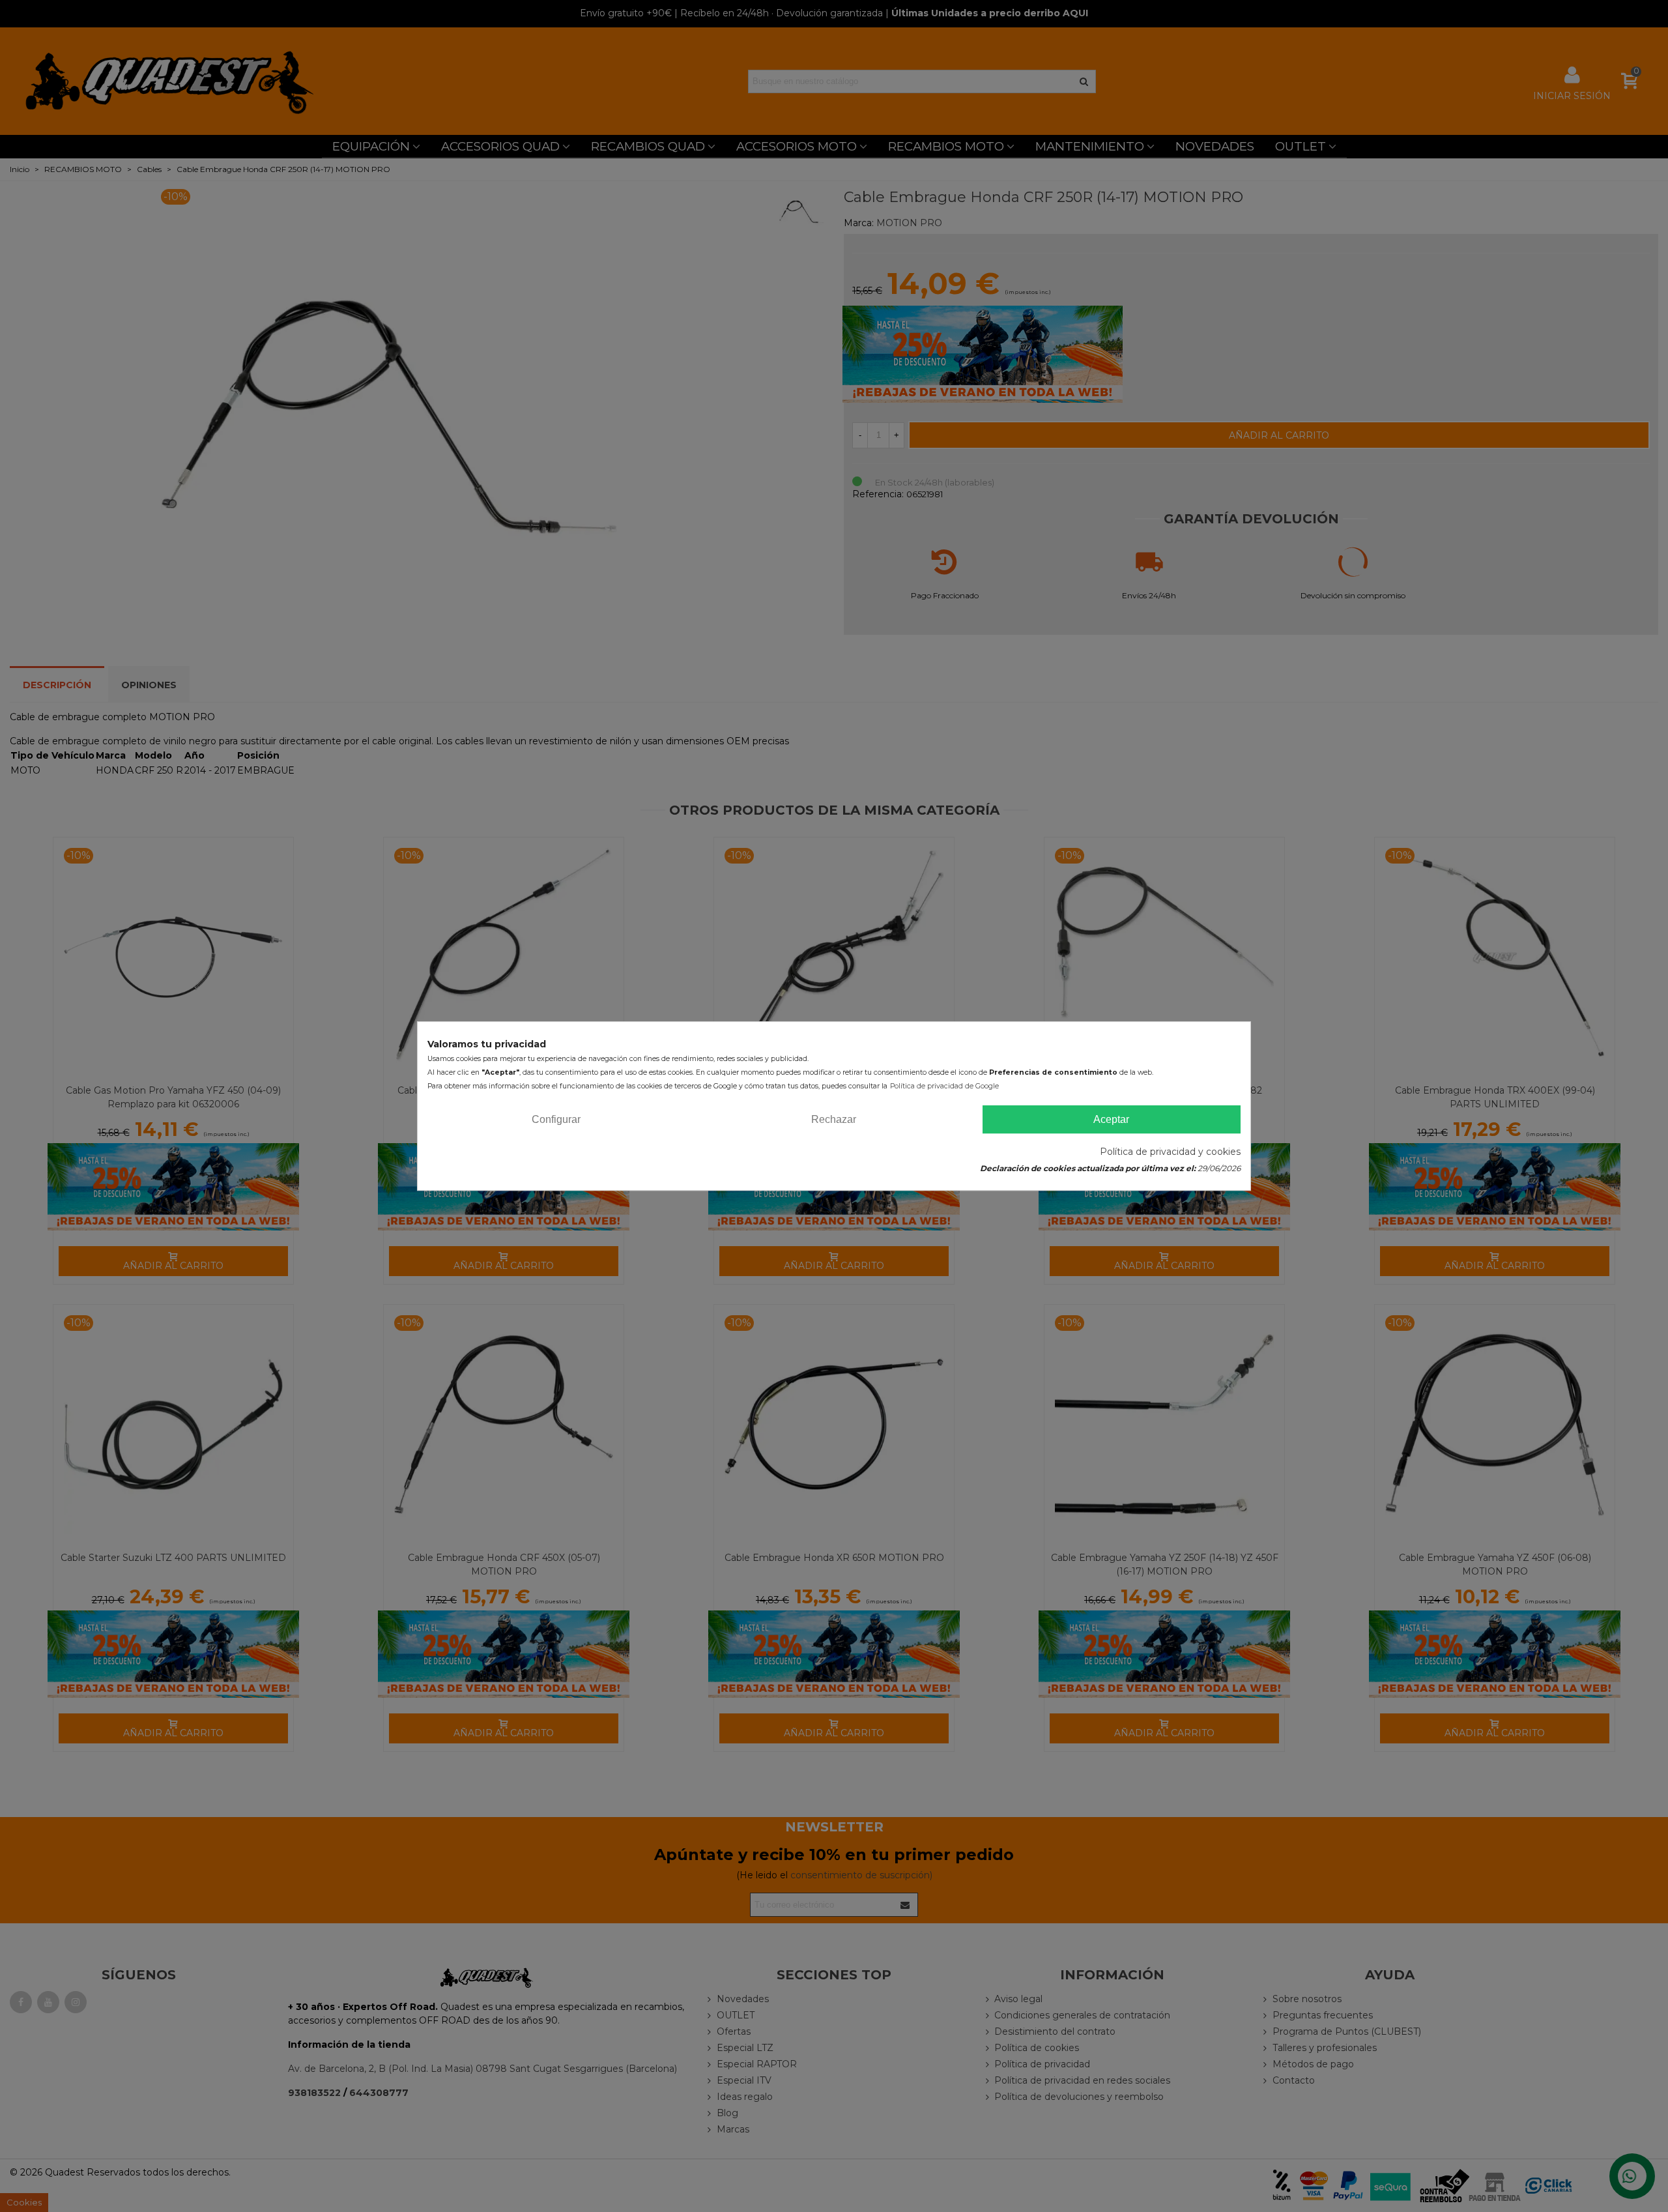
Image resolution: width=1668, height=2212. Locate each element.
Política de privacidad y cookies (1170, 1152)
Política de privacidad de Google (944, 1086)
